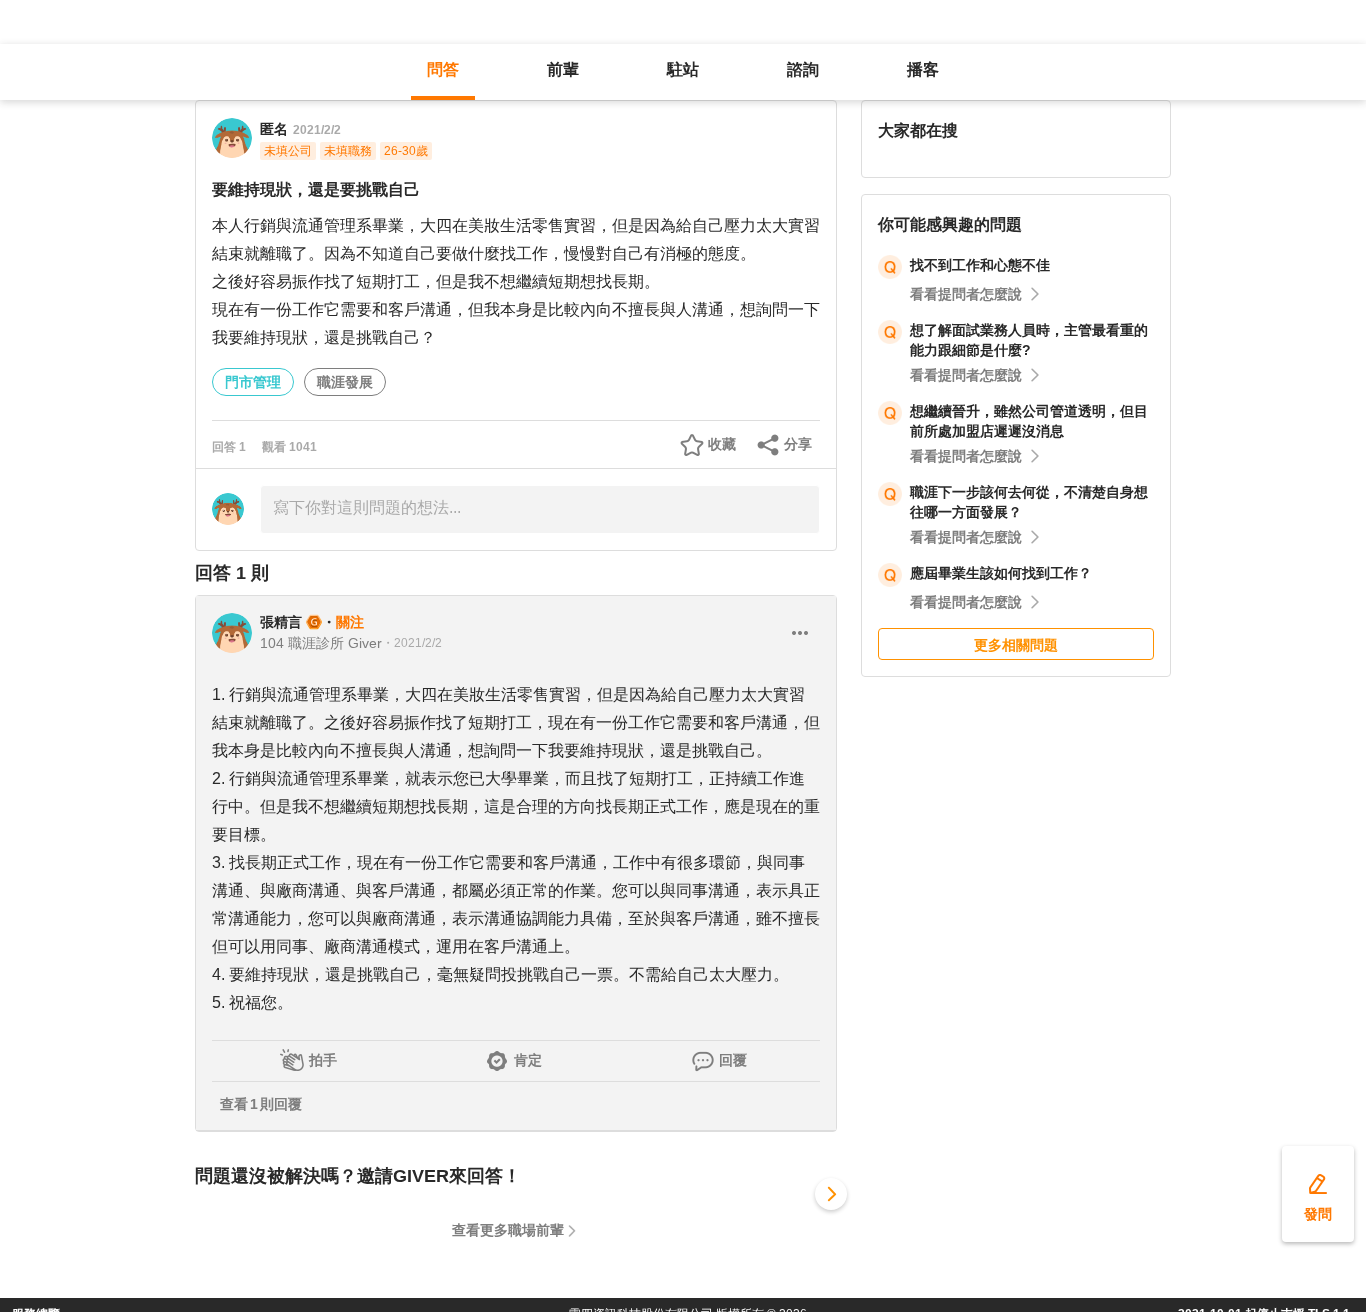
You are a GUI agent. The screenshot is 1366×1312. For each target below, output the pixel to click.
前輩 (563, 69)
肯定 (528, 1060)
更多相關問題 (1016, 645)
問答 (443, 69)
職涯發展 (345, 382)
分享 (798, 444)
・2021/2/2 (412, 643)
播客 (923, 69)
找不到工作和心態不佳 (980, 265)
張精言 (281, 622)
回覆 (733, 1060)
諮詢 (803, 69)
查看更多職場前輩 (508, 1230)
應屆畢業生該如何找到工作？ (1001, 573)
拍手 (323, 1060)
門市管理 (253, 382)
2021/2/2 (317, 130)
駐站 (683, 69)
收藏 (722, 444)
